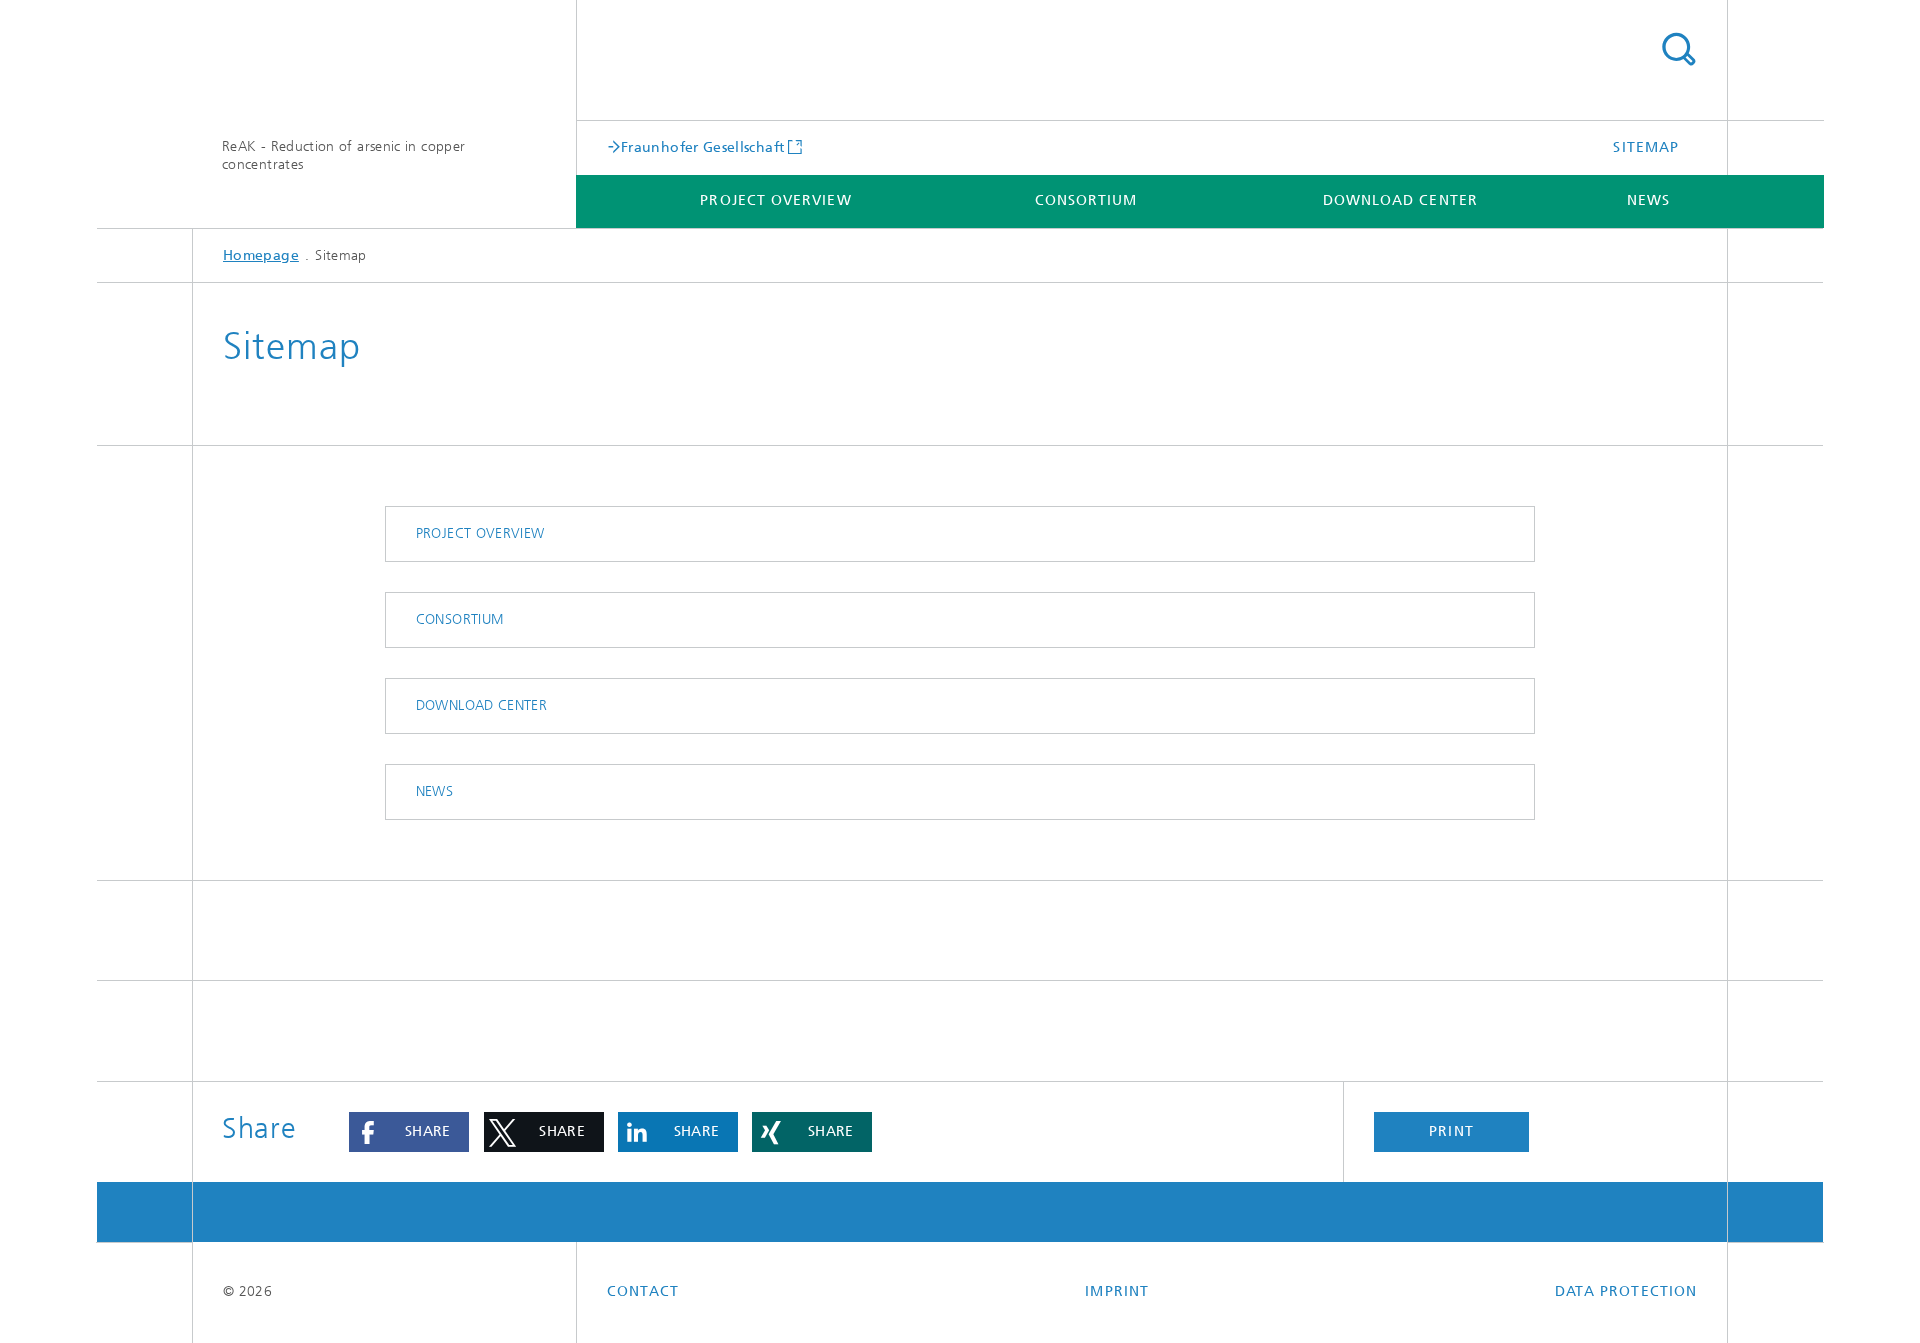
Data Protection (1626, 1291)
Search (1678, 50)
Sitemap (1646, 147)
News (1648, 200)
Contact (643, 1291)
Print (1451, 1131)
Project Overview (775, 200)
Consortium (1086, 200)
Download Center (1400, 200)
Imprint (1117, 1291)
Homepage (261, 255)
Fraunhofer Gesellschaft (702, 147)
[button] (409, 1132)
